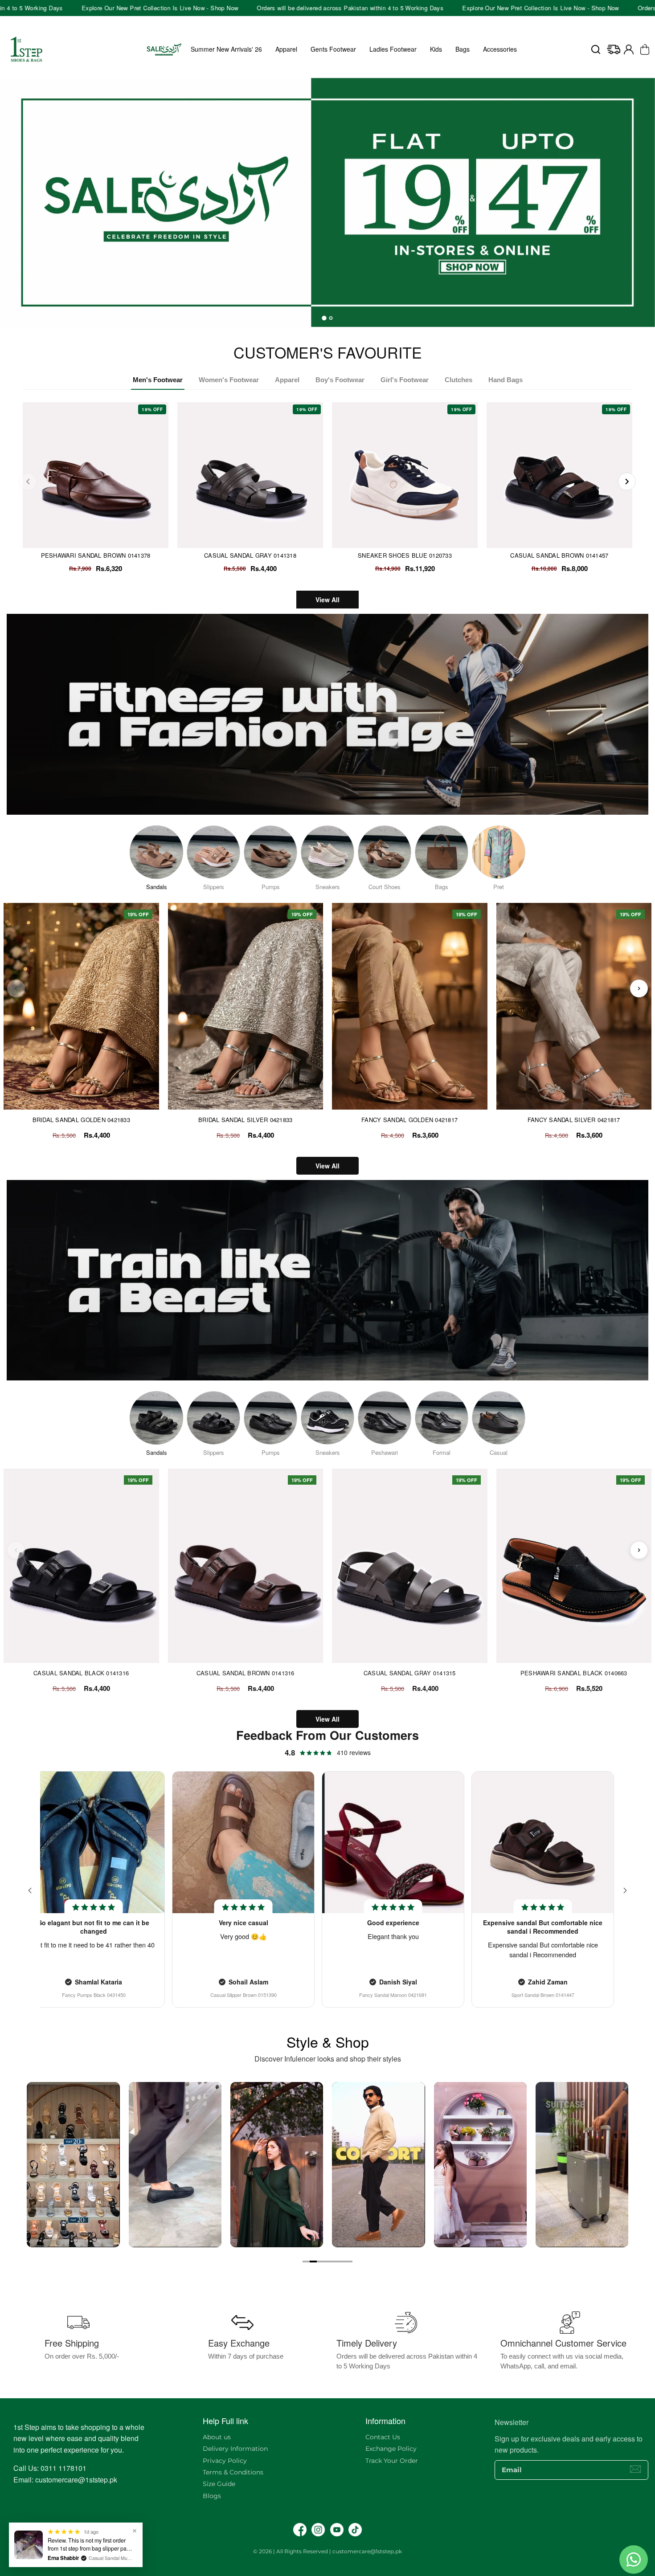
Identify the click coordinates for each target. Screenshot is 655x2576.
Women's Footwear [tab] (229, 380)
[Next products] (639, 988)
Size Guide (219, 2484)
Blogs (212, 2496)
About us (217, 2437)
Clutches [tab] (458, 380)
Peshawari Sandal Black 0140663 (574, 1673)
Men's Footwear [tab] (158, 380)
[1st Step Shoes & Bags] (327, 202)
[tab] (324, 318)
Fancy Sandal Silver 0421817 (574, 1120)
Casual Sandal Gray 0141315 (410, 1673)
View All (327, 600)
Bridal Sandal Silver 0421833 (245, 1120)
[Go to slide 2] (313, 2262)
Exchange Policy (391, 2449)
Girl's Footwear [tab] (405, 380)
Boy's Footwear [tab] (340, 380)
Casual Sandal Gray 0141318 (250, 555)
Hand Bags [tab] (506, 380)
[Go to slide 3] (320, 2262)
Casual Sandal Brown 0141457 (559, 555)
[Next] (627, 482)
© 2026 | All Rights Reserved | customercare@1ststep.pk (327, 2551)
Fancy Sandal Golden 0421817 (409, 1120)
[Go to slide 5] (335, 2262)
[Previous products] (16, 988)
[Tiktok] (355, 2530)
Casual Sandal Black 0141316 (81, 1673)
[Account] (629, 49)
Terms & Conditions (233, 2472)
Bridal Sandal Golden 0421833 (81, 1120)
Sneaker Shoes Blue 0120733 (405, 555)
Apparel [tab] (287, 380)
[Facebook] (300, 2530)
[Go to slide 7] (349, 2262)
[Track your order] (614, 49)
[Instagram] (318, 2530)
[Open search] (596, 49)
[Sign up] (635, 2469)
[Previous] (28, 482)
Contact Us (383, 2437)
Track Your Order (392, 2461)
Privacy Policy (225, 2461)
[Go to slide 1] (306, 2262)
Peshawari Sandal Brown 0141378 (96, 555)
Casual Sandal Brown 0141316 (246, 1673)
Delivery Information (235, 2449)
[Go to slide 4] (327, 2262)
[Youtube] (337, 2530)
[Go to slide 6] (342, 2262)
